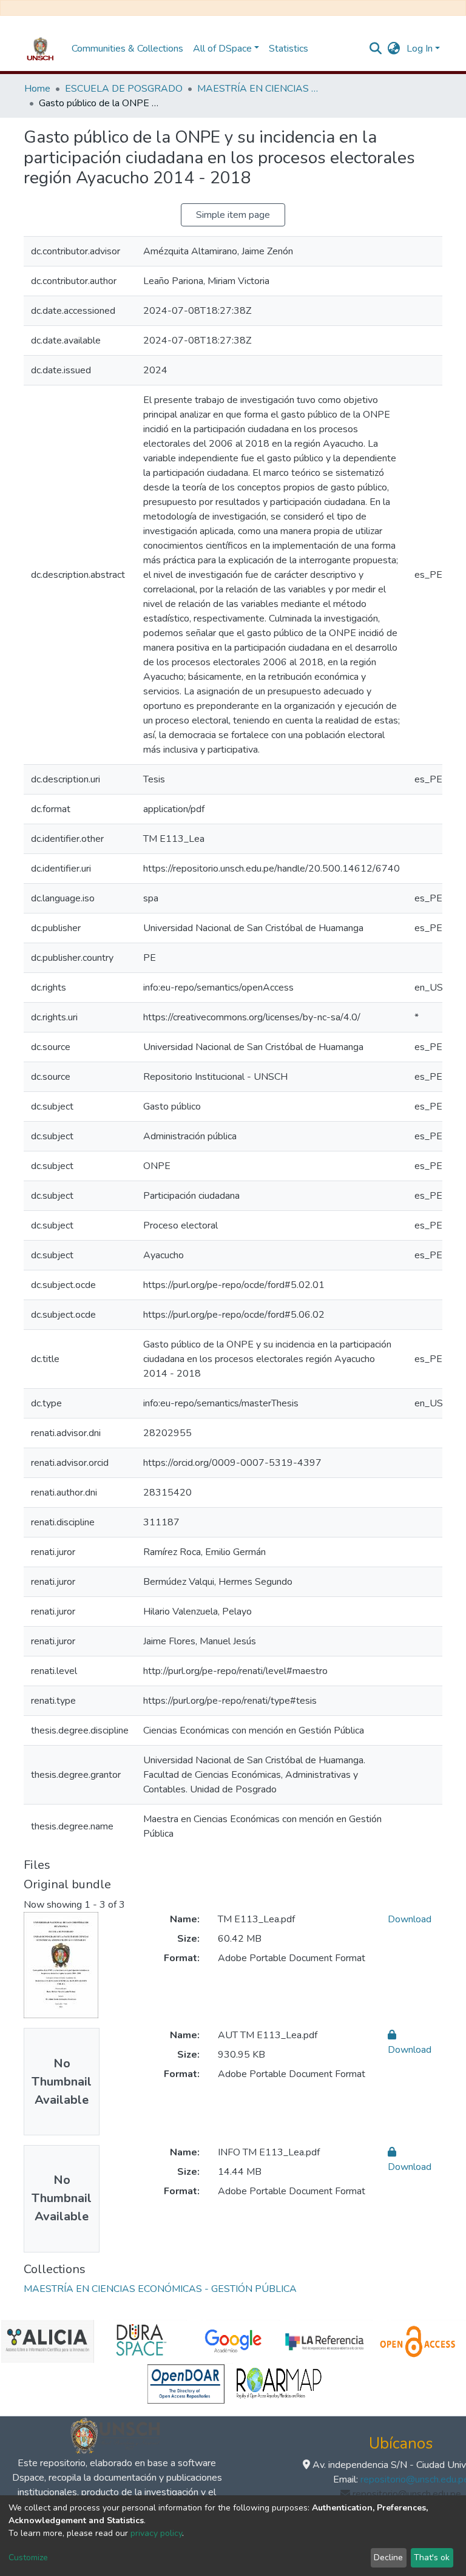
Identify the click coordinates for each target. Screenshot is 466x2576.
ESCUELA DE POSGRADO (124, 89)
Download (410, 1919)
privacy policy (156, 2533)
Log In (420, 49)
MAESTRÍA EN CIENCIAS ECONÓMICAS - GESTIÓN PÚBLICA (258, 89)
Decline (388, 2557)
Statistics (289, 49)
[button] (394, 49)
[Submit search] (376, 49)
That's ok (432, 2557)
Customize (28, 2557)
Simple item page (233, 215)
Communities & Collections (127, 49)
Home (37, 89)
